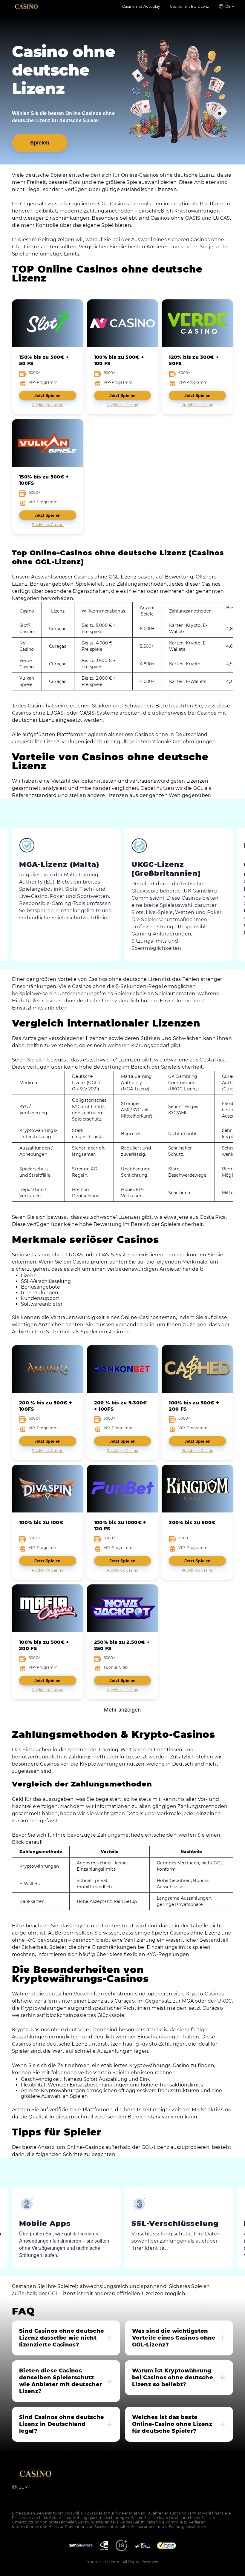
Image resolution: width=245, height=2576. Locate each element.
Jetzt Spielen (48, 396)
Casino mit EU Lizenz (190, 6)
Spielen (40, 143)
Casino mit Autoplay (141, 6)
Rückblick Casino (48, 405)
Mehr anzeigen (122, 1710)
